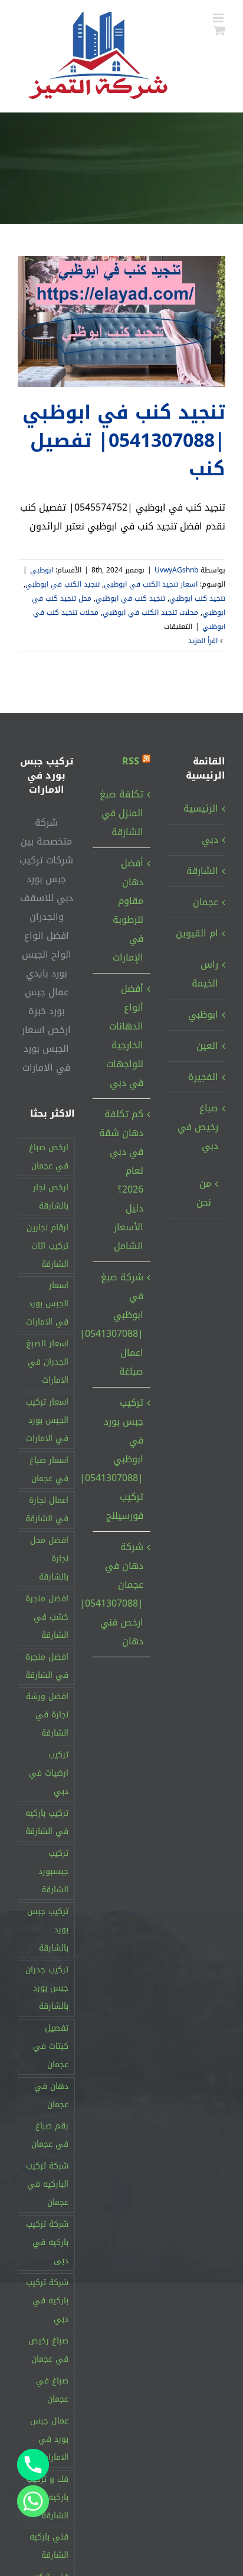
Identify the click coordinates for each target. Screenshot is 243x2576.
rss (131, 761)
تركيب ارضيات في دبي (49, 1773)
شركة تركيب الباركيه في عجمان (47, 2184)
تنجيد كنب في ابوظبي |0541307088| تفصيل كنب (124, 441)
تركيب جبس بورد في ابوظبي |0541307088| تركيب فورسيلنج (121, 1459)
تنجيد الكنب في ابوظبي (63, 584)
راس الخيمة (205, 974)
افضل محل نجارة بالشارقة (49, 1559)
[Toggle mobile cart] (219, 30)
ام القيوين (197, 933)
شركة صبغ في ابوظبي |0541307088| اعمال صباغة (121, 1324)
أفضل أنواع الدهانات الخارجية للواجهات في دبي (124, 1036)
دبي (210, 840)
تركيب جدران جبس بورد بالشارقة (47, 1988)
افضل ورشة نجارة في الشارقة (47, 1715)
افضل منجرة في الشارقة (47, 1666)
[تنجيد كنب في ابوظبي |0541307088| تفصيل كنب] (121, 322)
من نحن (204, 1193)
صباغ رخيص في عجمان (48, 2350)
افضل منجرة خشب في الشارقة (47, 1617)
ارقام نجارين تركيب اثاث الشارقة (47, 1246)
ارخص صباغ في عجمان (49, 1157)
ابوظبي (42, 570)
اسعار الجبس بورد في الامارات (47, 1304)
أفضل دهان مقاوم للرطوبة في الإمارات (128, 910)
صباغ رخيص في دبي (198, 1127)
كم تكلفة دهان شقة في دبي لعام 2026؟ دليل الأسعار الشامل (121, 1180)
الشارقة (202, 871)
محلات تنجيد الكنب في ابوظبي (150, 612)
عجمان (206, 902)
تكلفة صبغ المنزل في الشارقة (121, 813)
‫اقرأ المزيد (204, 641)
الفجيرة (203, 1077)
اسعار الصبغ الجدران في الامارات (47, 1362)
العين (207, 1046)
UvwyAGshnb (176, 570)
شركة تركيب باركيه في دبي (47, 2301)
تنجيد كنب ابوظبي (197, 598)
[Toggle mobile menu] (219, 18)
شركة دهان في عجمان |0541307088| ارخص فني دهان (121, 1594)
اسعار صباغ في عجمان (49, 1469)
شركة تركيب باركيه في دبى (47, 2242)
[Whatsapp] (33, 2501)
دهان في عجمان (51, 2095)
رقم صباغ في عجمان (50, 2135)
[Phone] (33, 2465)
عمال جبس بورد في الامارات (49, 2439)
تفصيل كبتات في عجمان (51, 2046)
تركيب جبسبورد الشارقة (53, 1871)
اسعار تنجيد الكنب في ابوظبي (151, 584)
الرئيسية (201, 808)
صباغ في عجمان (52, 2390)
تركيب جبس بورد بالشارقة (48, 1930)
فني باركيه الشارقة (49, 2546)
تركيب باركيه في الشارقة (47, 1822)
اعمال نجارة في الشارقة (47, 1509)
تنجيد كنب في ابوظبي (130, 598)
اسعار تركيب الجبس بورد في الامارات (47, 1420)
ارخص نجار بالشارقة (51, 1197)
